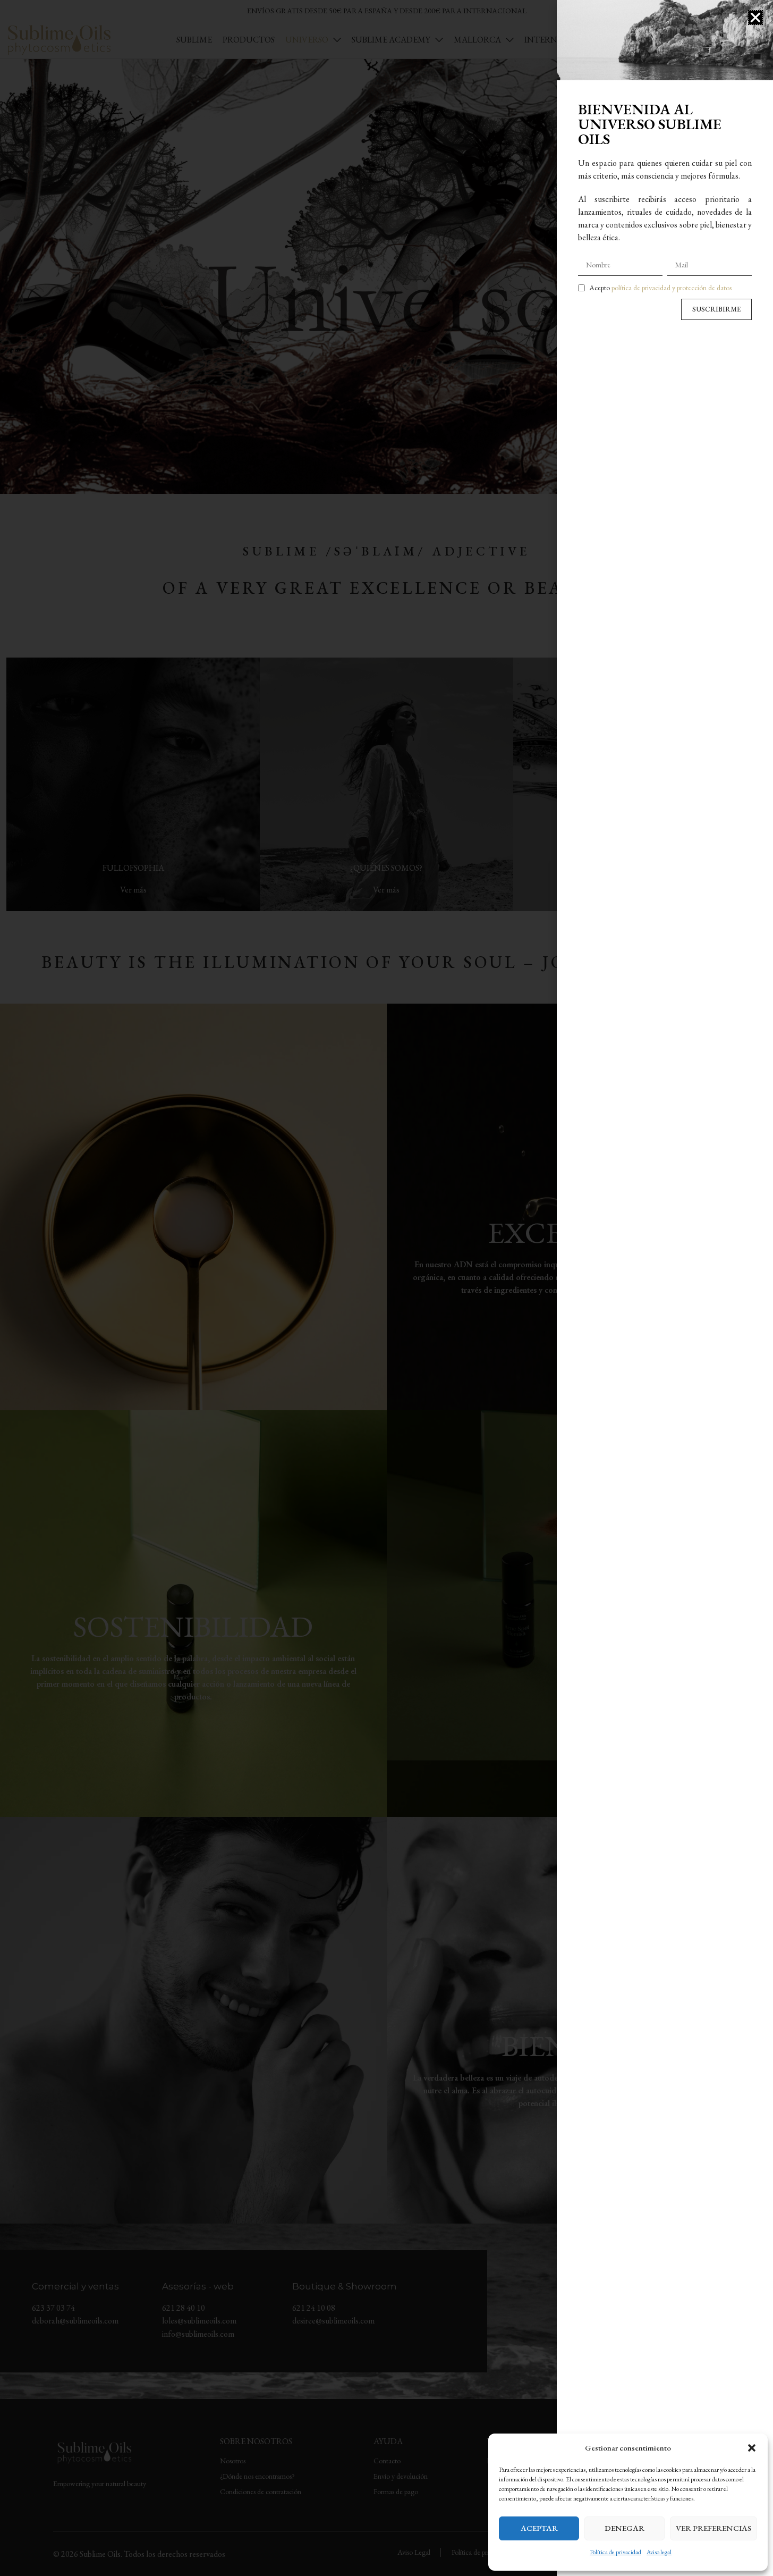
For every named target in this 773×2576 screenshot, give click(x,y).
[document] (386, 1288)
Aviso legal (659, 2552)
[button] (752, 2448)
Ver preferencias (713, 2528)
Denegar (625, 2528)
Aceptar (539, 2528)
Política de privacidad (615, 2552)
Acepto (660, 288)
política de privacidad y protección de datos (672, 288)
